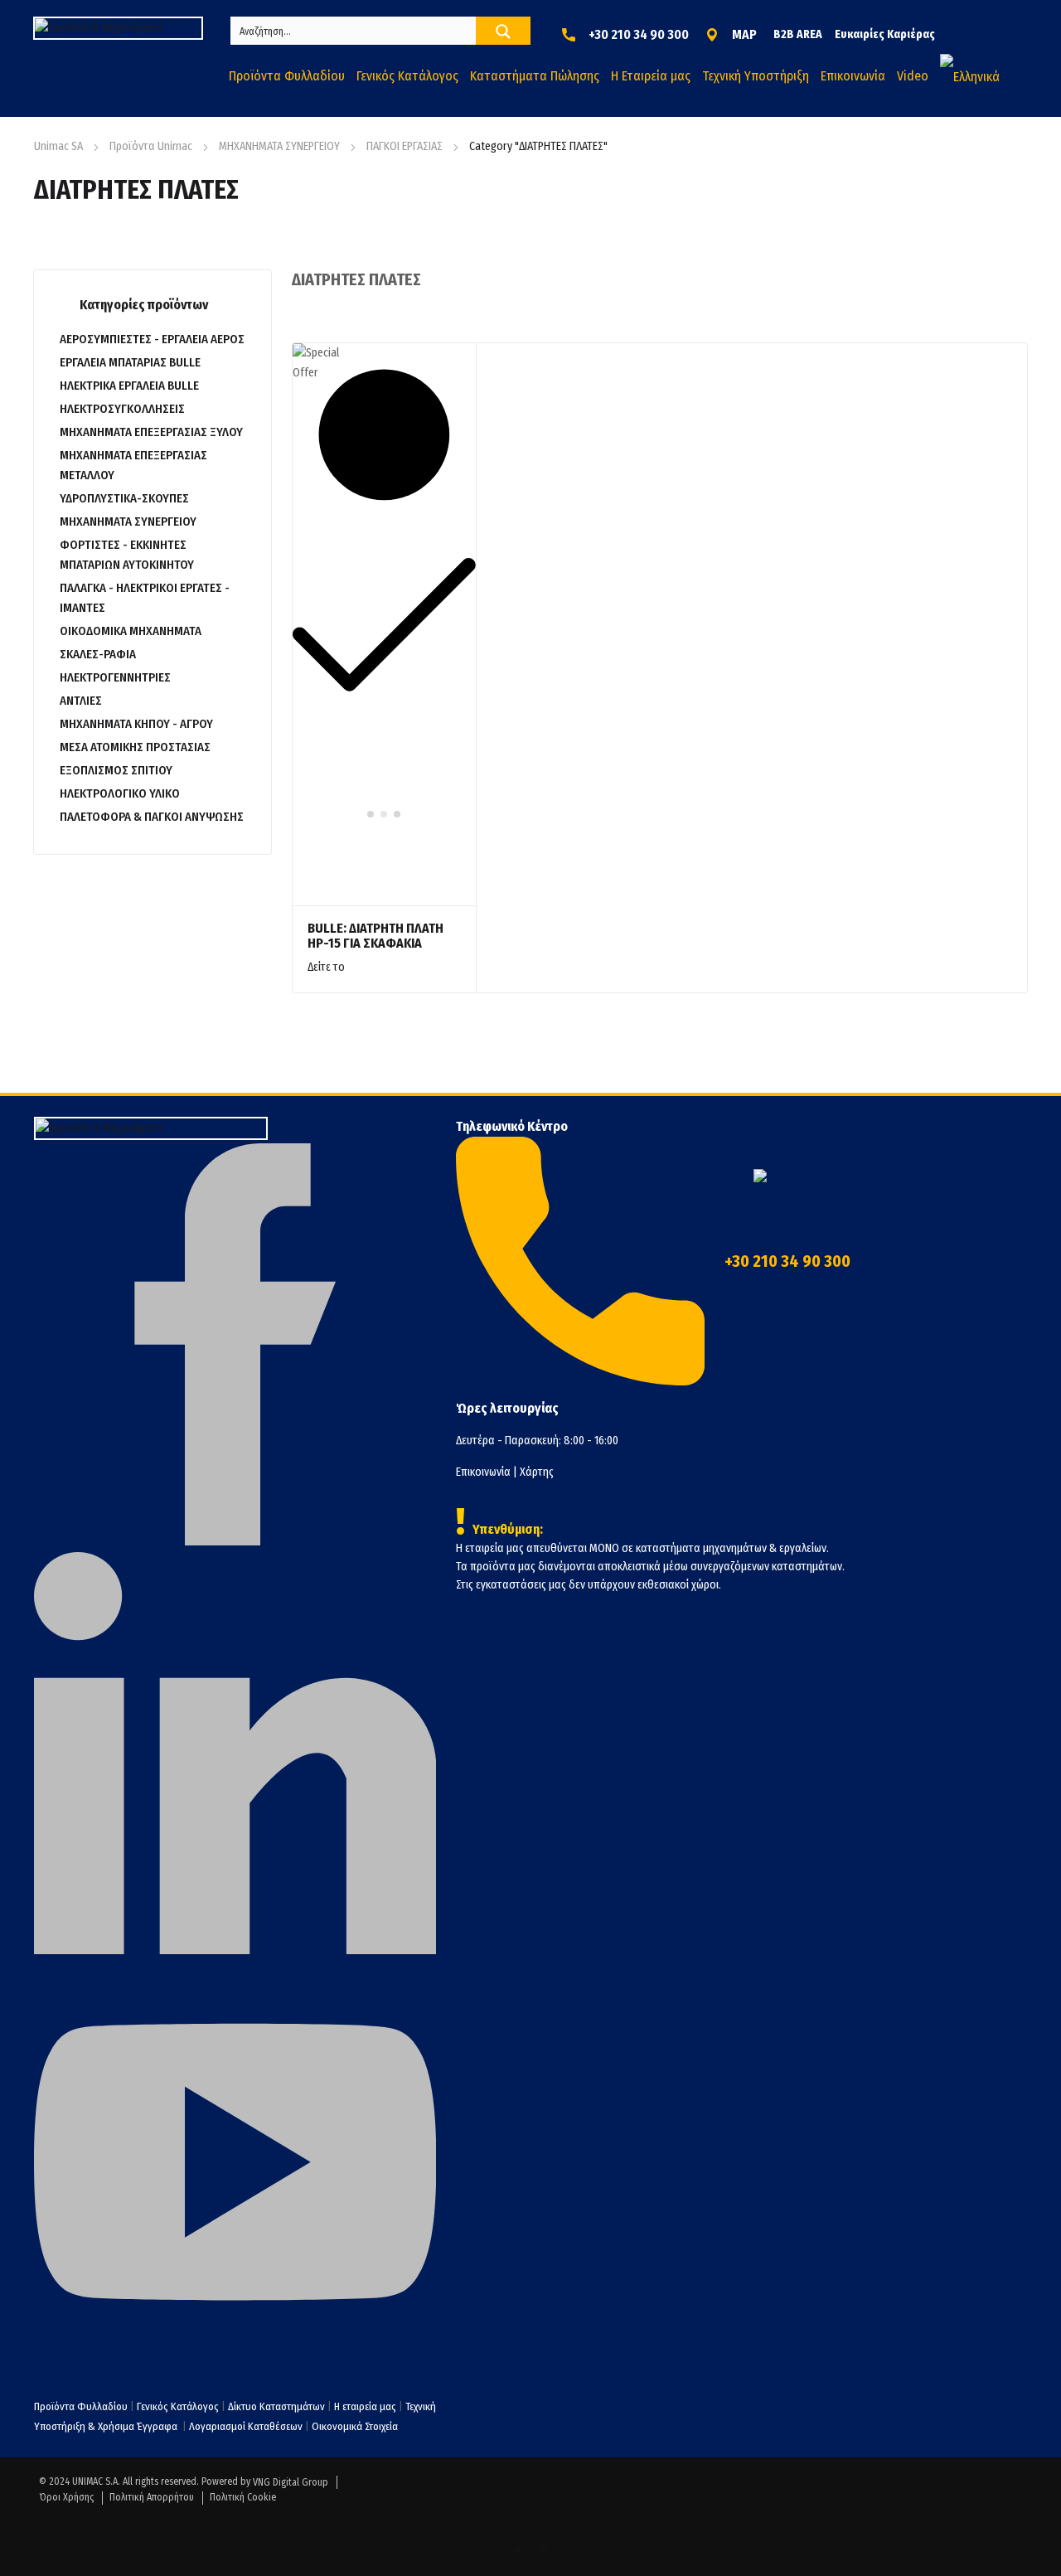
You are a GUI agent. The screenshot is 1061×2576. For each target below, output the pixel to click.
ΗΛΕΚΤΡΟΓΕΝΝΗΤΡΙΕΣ (115, 677)
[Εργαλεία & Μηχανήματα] (118, 28)
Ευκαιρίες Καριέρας (885, 34)
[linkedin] (235, 1950)
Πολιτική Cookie (243, 2497)
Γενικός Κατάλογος (178, 2406)
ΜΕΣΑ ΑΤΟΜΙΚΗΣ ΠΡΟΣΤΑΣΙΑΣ (135, 747)
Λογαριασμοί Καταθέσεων (246, 2426)
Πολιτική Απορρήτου (152, 2497)
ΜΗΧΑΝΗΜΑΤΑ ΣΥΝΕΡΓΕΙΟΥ (279, 146)
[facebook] (235, 1542)
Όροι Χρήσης (66, 2497)
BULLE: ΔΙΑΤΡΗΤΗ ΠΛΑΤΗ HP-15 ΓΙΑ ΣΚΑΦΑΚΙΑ (375, 936)
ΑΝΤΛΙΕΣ (81, 701)
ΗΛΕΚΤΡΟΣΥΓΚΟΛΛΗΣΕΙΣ (122, 409)
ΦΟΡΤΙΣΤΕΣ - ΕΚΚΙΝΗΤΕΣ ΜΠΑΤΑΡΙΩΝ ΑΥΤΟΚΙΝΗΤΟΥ (127, 555)
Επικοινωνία (483, 1472)
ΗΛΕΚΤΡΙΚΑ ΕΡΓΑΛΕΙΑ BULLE (129, 386)
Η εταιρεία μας (365, 2406)
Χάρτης (537, 1472)
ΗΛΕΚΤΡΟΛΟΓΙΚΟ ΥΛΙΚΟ (120, 793)
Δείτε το (326, 967)
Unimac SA (58, 146)
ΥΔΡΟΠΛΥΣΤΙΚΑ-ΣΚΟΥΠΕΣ (124, 498)
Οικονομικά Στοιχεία (355, 2426)
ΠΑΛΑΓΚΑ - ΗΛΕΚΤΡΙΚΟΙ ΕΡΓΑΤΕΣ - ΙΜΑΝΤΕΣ (145, 598)
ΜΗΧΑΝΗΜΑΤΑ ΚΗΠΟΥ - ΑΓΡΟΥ (136, 724)
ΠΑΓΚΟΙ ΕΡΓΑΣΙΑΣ (405, 146)
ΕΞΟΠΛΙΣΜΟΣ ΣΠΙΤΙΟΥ (116, 770)
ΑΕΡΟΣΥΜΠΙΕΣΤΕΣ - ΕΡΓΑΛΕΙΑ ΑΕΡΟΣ (152, 339)
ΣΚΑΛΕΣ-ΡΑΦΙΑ (98, 654)
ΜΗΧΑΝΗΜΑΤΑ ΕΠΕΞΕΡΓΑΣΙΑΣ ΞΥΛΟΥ (151, 432)
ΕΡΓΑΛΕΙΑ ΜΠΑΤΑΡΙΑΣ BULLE (130, 362)
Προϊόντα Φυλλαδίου (81, 2406)
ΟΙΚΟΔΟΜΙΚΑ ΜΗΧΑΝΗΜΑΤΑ (131, 631)
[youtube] (235, 2360)
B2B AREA (798, 34)
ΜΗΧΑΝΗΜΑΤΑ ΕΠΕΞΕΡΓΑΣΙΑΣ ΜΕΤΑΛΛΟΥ (133, 465)
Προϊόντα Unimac (151, 146)
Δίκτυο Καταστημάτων (278, 2406)
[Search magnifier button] (503, 32)
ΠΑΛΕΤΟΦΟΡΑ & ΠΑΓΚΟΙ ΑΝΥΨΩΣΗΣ (152, 817)
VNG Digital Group (291, 2482)
